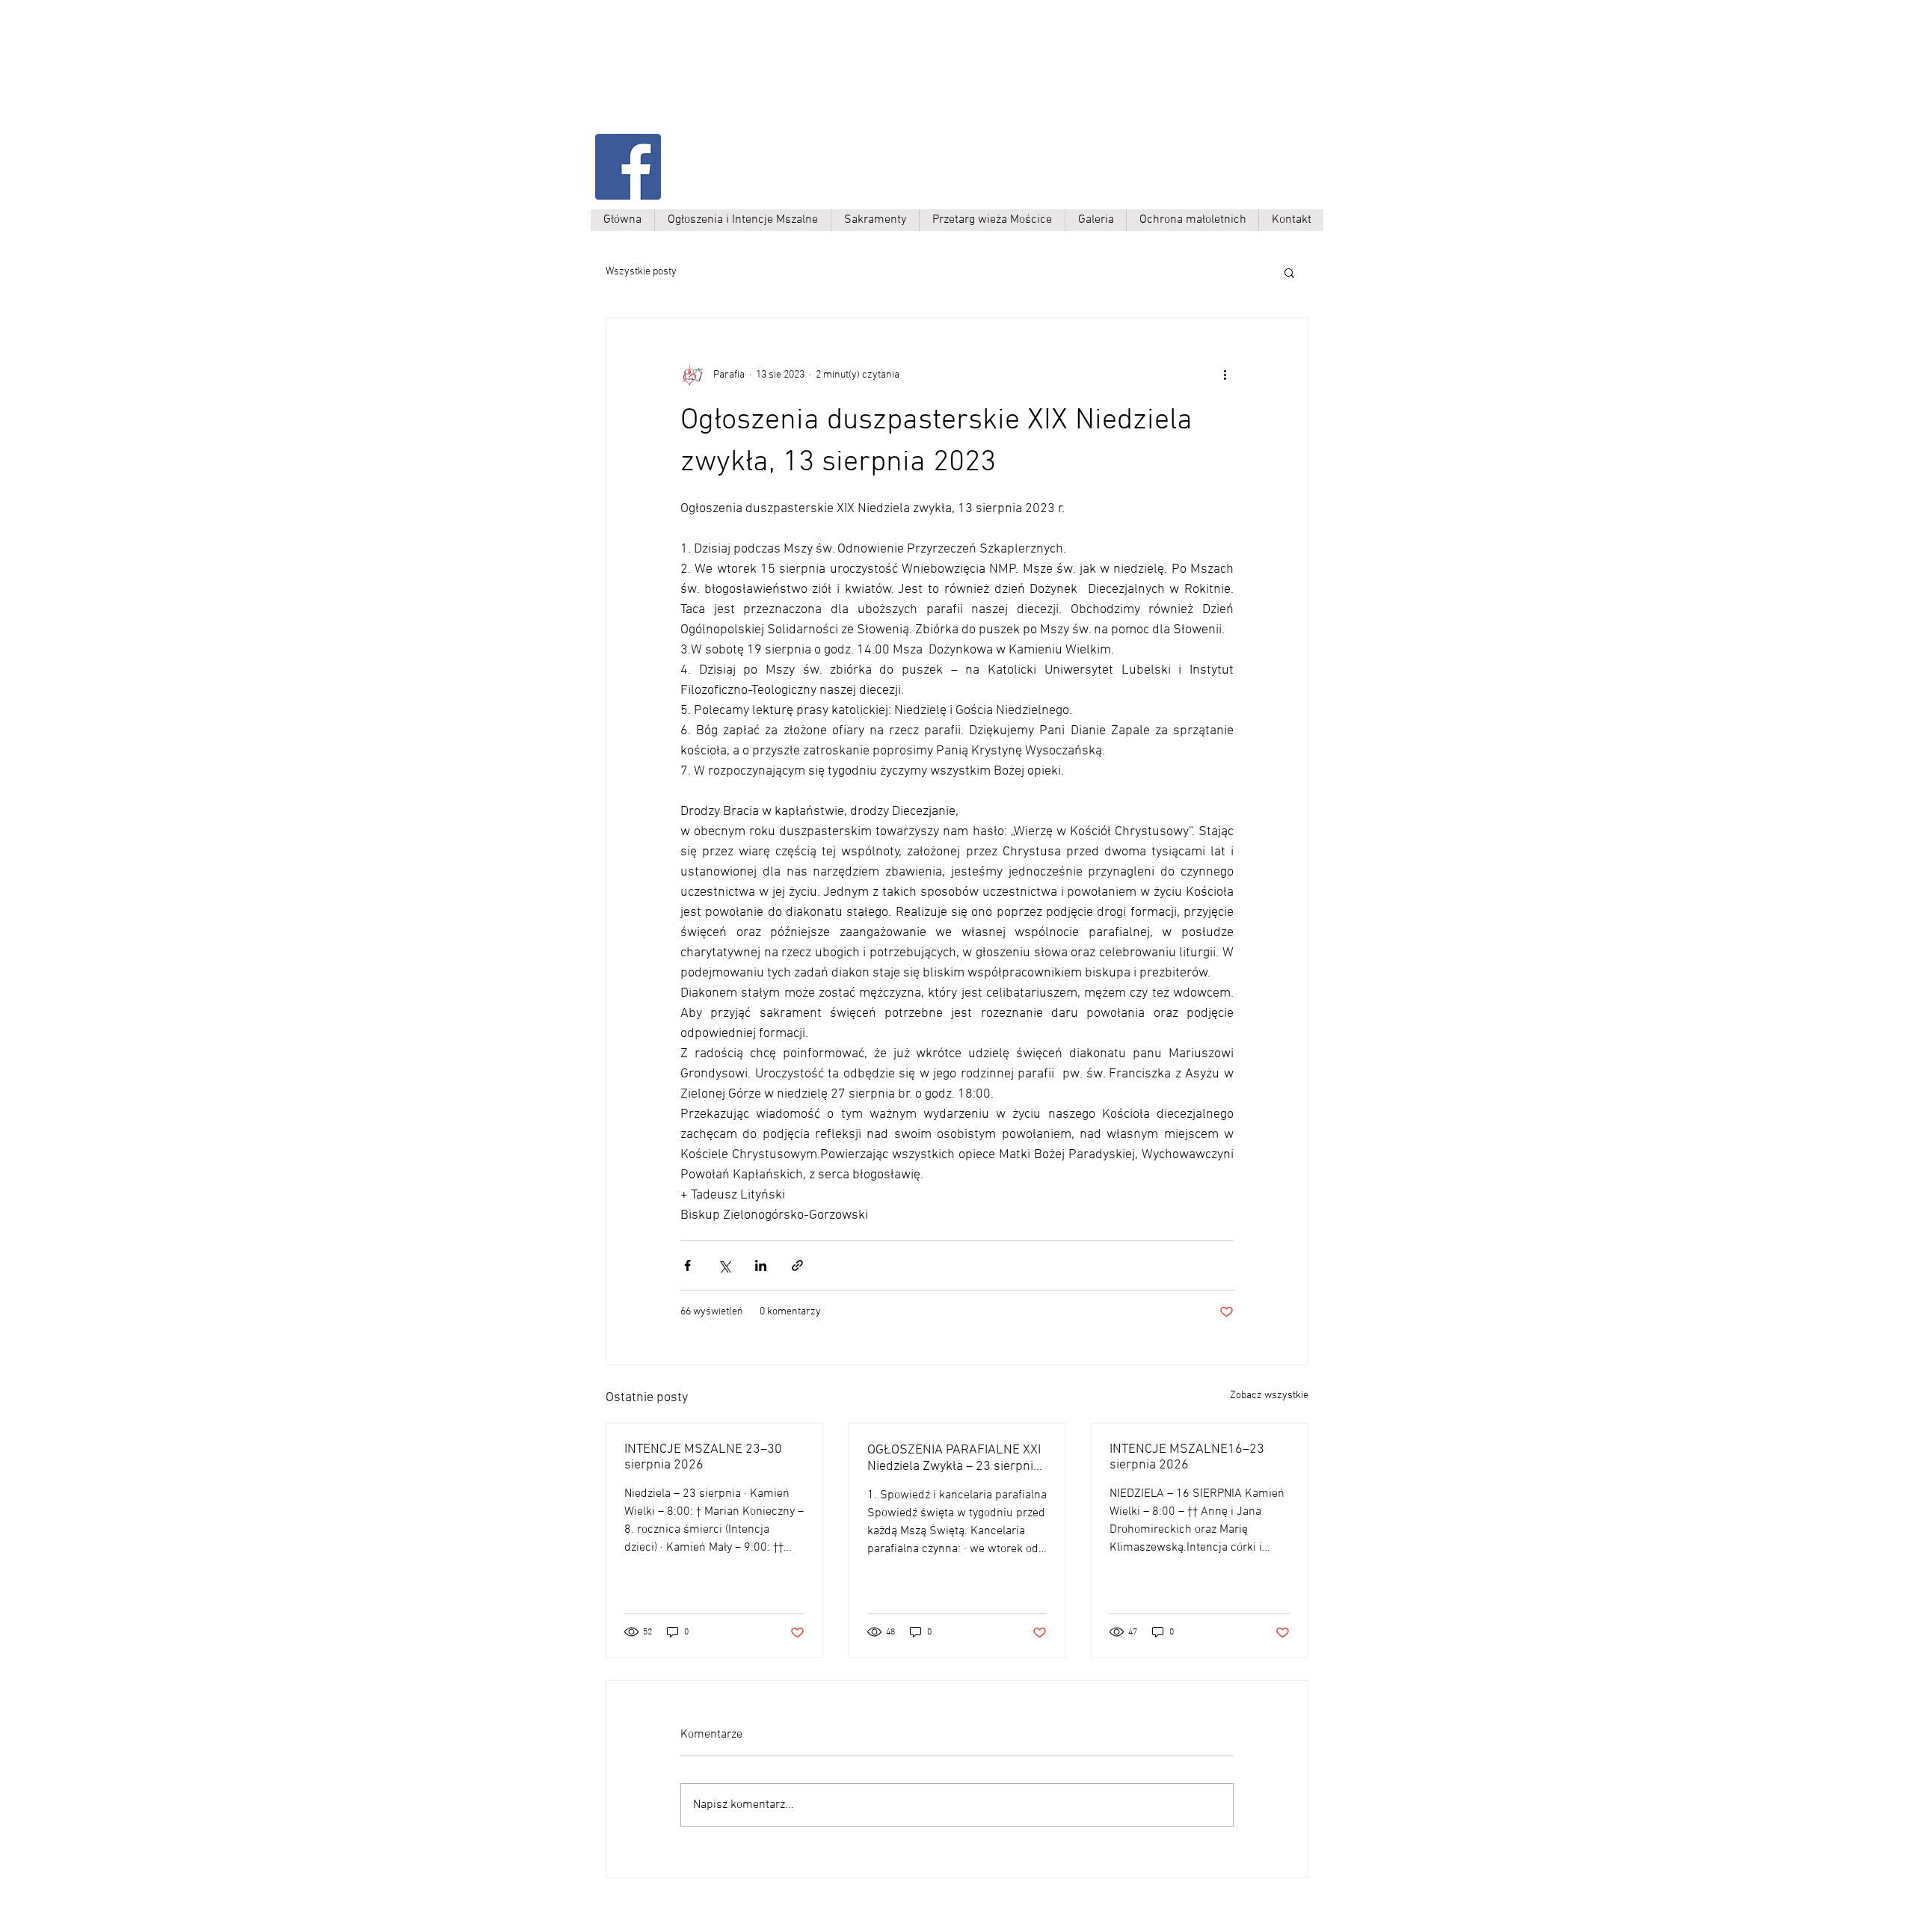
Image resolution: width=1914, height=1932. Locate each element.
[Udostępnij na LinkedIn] (761, 1265)
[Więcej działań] (1225, 375)
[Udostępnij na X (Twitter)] (724, 1265)
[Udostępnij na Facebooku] (687, 1265)
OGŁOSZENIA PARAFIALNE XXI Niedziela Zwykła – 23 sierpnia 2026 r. (954, 1458)
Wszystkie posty (641, 272)
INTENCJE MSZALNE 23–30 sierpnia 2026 (703, 1457)
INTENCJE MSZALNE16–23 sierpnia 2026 (1187, 1457)
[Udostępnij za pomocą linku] (797, 1265)
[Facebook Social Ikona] (628, 167)
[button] (1289, 272)
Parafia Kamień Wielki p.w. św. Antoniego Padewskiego (745, 80)
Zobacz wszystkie (1269, 1396)
